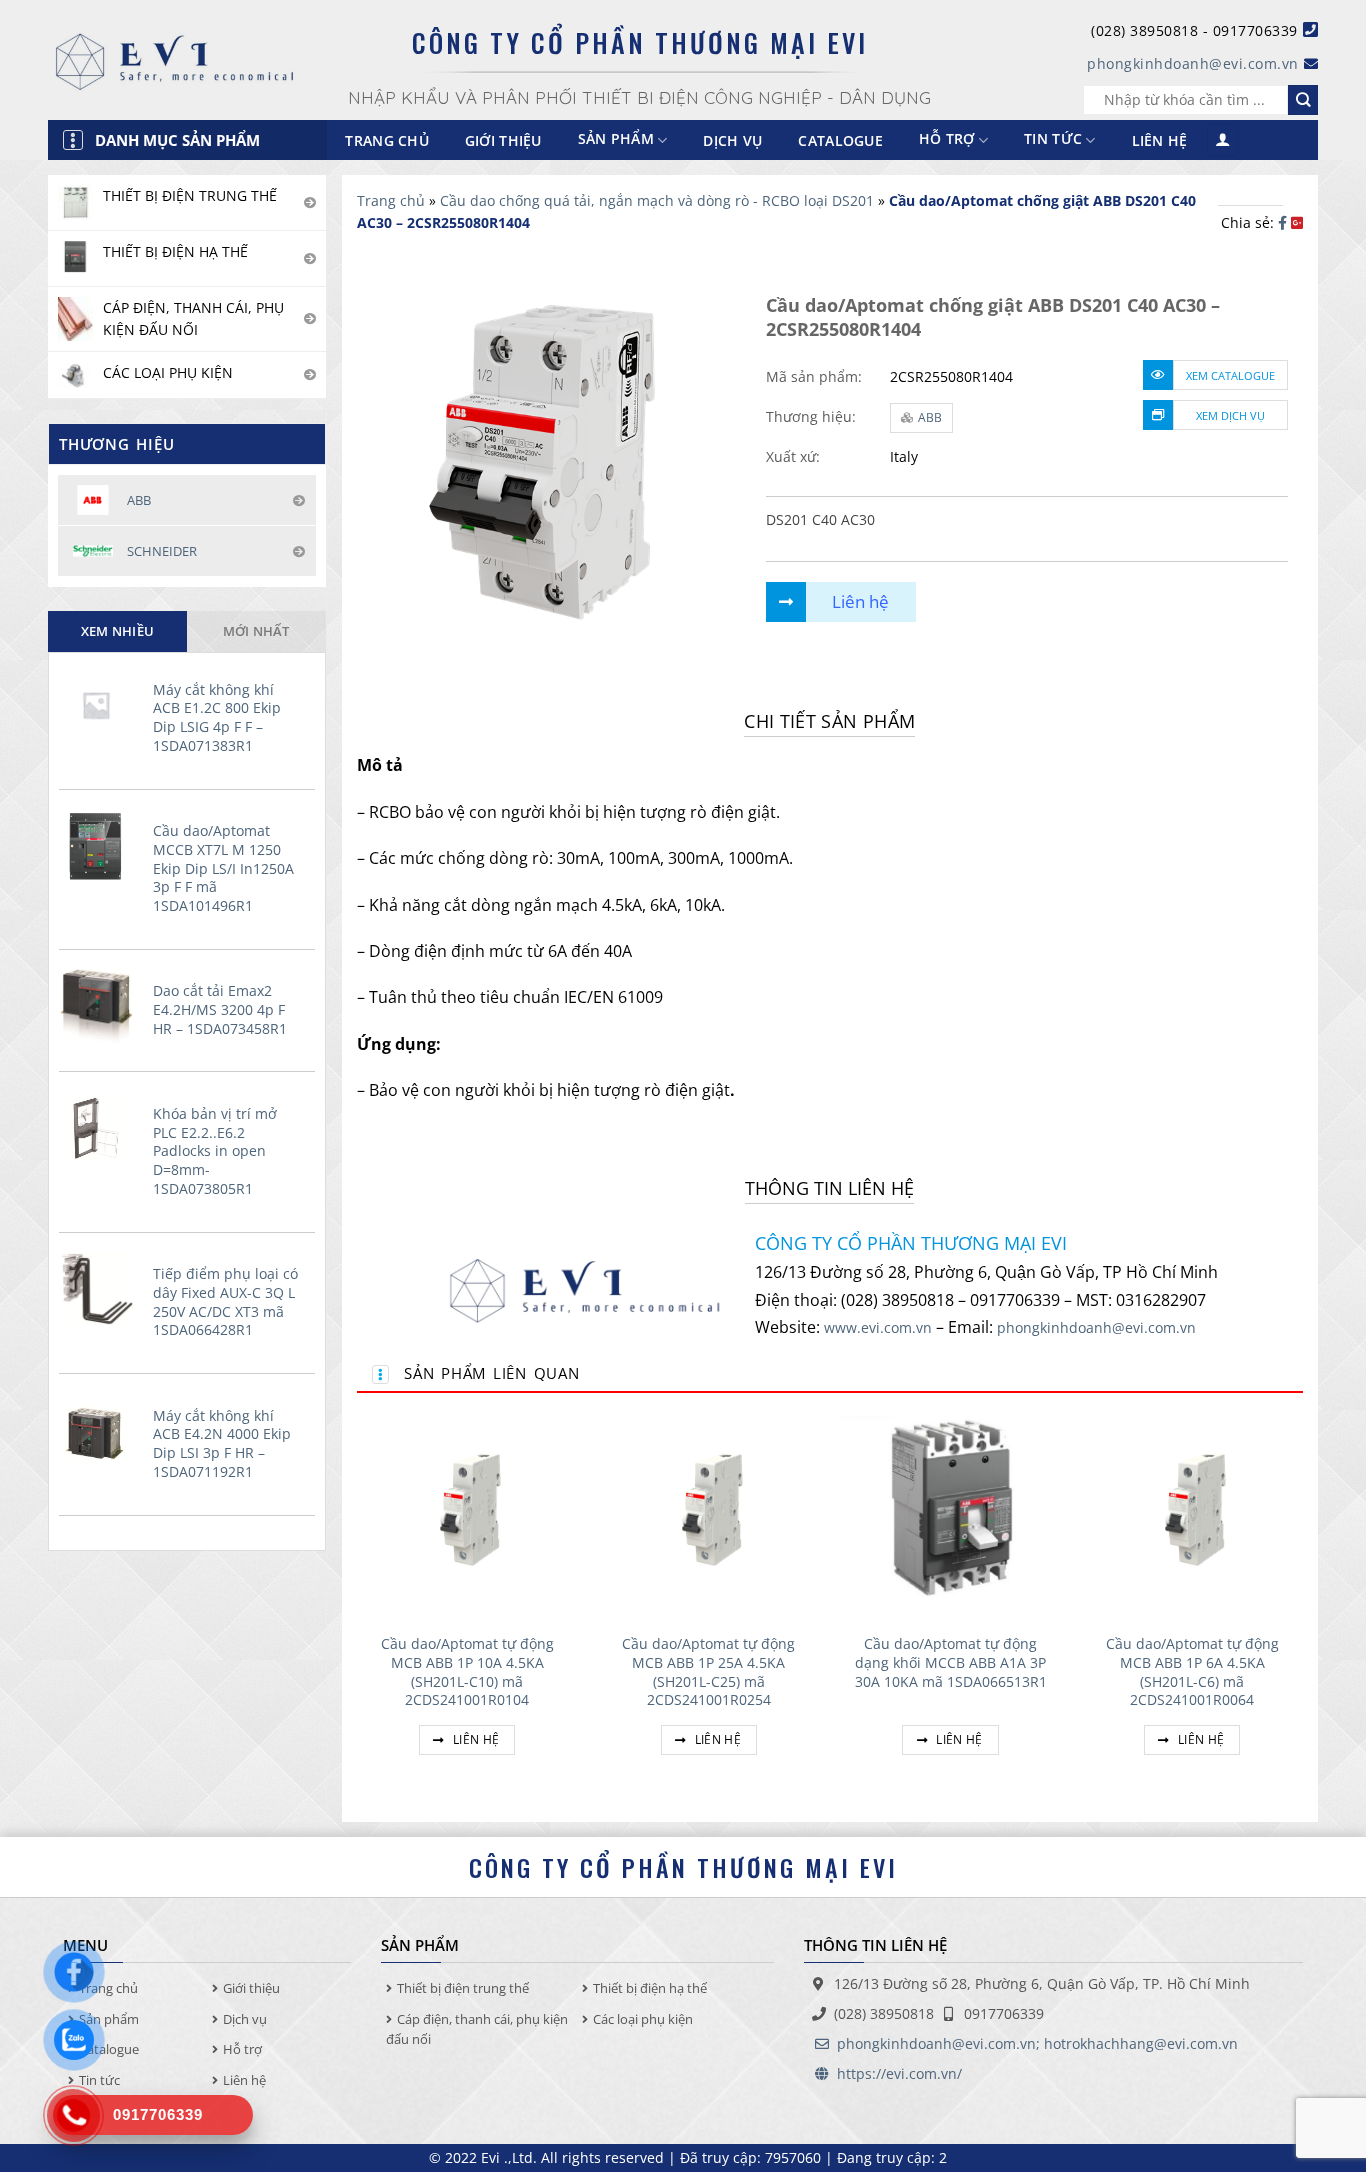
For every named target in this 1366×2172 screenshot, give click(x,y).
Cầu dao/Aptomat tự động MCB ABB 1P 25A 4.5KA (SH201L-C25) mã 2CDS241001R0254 (708, 1672)
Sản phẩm (109, 2019)
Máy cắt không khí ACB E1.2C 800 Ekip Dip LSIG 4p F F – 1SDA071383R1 (217, 718)
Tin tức (1053, 139)
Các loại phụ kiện (643, 2019)
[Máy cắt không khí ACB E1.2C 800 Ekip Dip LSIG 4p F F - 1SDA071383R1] (101, 705)
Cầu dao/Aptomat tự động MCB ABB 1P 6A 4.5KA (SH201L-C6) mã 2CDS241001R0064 (1192, 1672)
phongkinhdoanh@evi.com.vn (1193, 63)
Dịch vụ (732, 140)
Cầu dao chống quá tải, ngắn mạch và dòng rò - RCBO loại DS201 (657, 200)
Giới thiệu (503, 140)
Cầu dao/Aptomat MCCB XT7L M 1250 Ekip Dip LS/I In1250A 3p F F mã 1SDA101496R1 (223, 868)
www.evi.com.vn (878, 1327)
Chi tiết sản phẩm (829, 721)
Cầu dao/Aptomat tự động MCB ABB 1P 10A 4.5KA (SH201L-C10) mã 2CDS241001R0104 (467, 1672)
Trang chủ (387, 140)
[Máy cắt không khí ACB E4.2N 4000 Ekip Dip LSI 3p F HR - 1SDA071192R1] (101, 1431)
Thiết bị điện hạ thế (650, 1988)
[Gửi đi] (1303, 100)
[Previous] (358, 1601)
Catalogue (840, 140)
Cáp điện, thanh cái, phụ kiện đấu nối (477, 2029)
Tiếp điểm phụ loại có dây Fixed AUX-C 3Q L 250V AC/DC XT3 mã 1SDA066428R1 (225, 1302)
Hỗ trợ (947, 139)
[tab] (117, 631)
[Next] (1302, 1601)
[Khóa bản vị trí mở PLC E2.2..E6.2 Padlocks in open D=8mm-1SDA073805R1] (101, 1129)
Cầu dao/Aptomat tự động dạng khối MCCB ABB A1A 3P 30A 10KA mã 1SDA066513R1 (951, 1662)
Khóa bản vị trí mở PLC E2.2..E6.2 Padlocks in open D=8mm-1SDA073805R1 (215, 1151)
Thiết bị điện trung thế (463, 1988)
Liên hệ (1160, 140)
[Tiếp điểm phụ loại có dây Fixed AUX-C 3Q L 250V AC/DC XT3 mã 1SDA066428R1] (101, 1289)
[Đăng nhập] (1223, 140)
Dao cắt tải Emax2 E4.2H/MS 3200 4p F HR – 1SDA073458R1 (220, 1009)
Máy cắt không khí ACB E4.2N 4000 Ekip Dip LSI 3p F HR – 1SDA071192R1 (222, 1444)
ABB (930, 417)
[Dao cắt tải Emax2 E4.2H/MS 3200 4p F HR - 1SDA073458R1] (101, 1006)
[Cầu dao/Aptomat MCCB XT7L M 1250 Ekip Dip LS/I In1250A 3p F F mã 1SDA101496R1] (101, 846)
